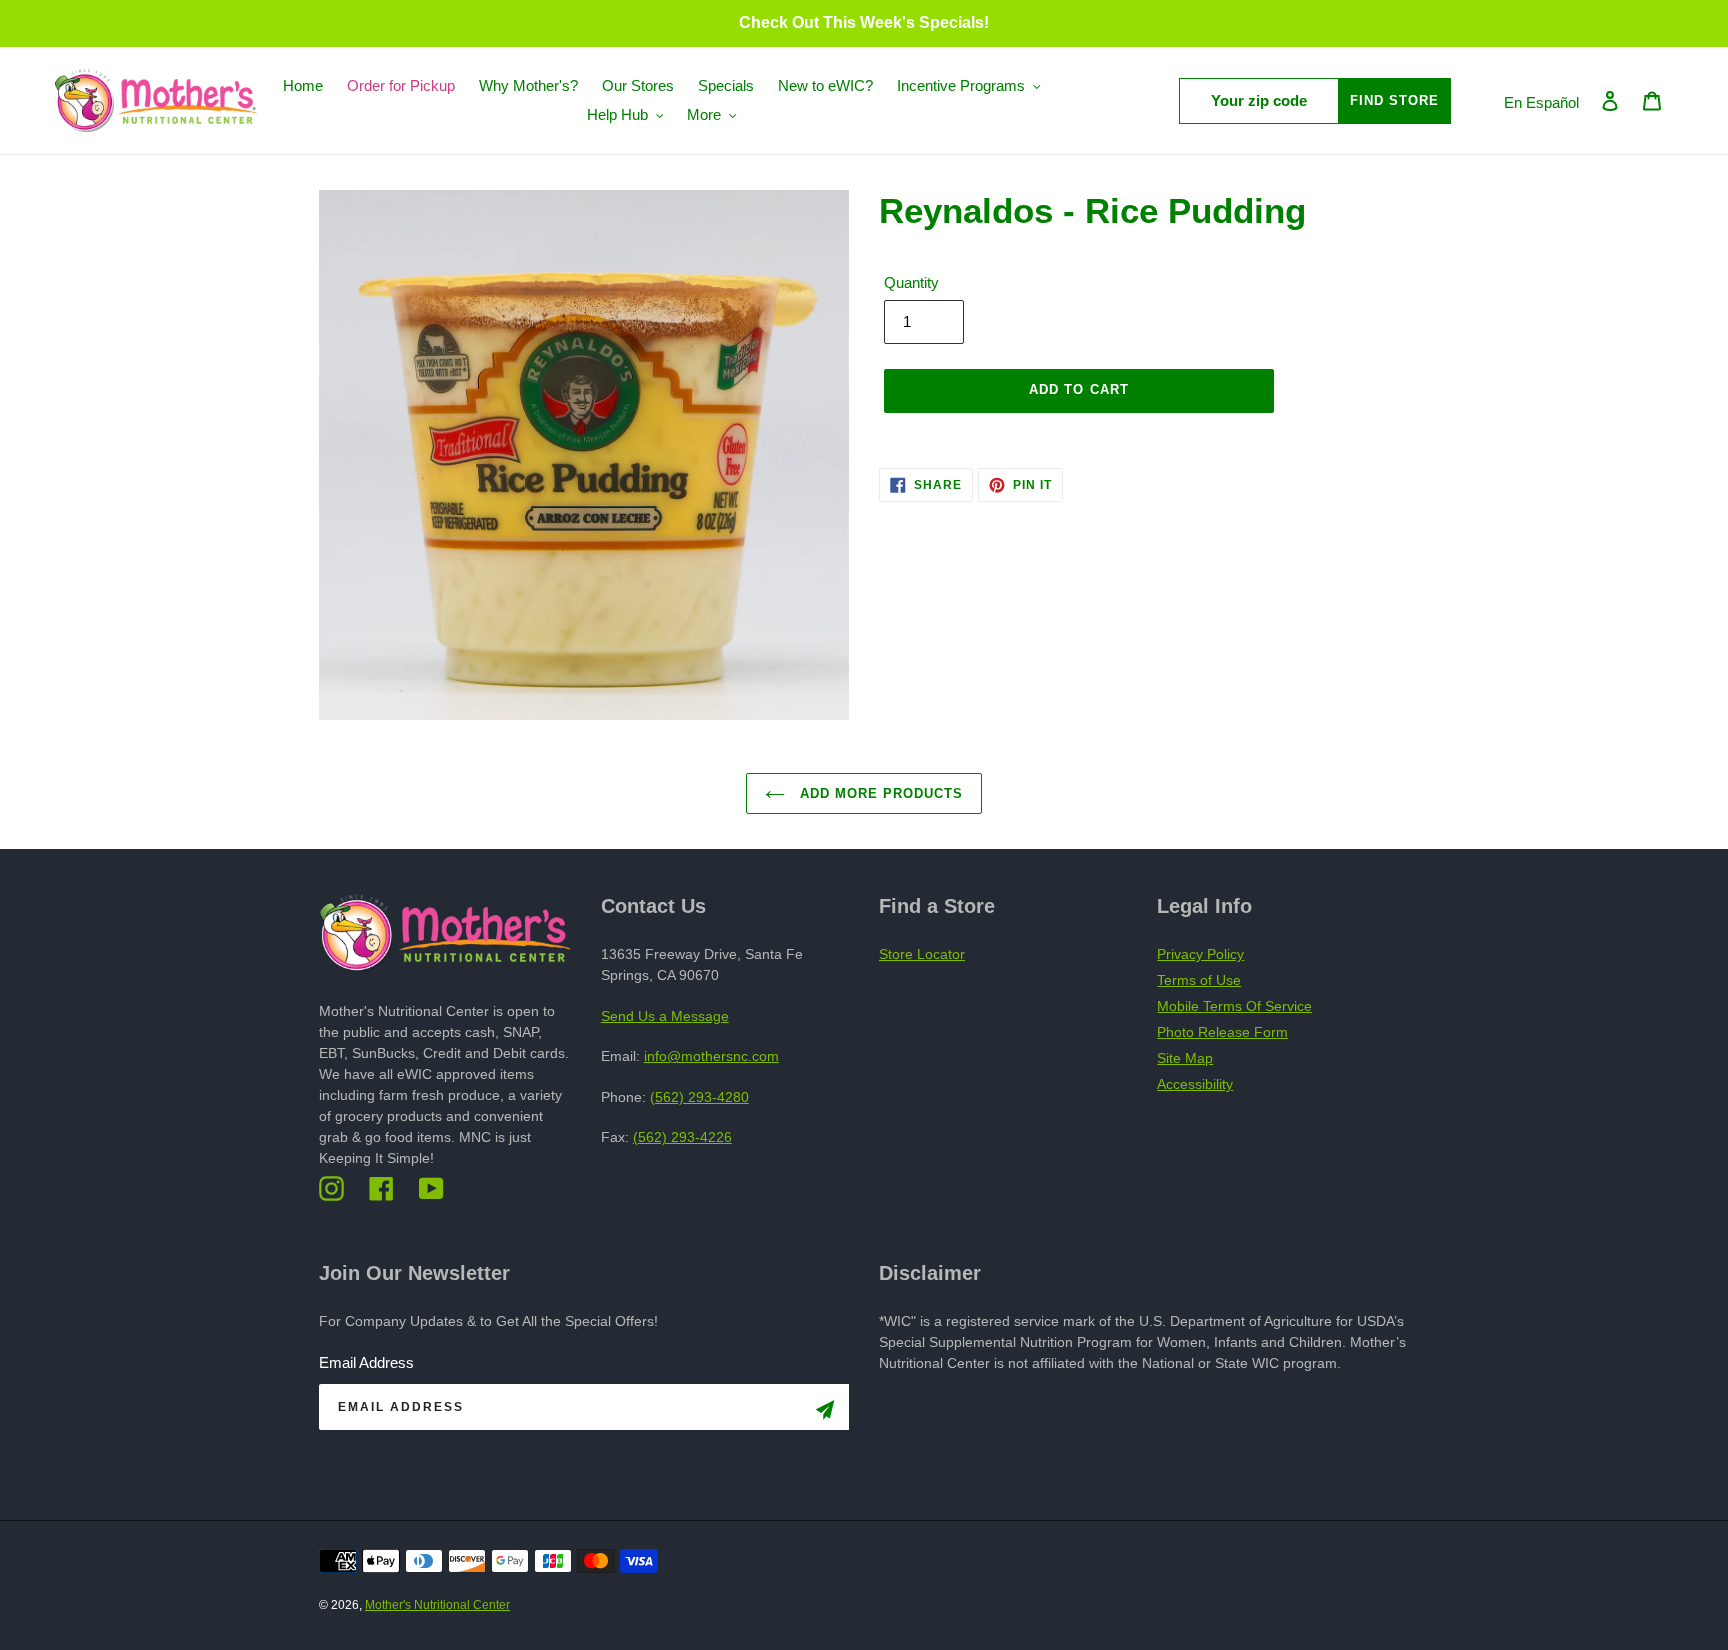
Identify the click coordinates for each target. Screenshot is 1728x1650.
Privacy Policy (1200, 954)
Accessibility (1195, 1084)
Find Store (1394, 100)
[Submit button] (825, 1413)
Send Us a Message (665, 1016)
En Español (1541, 102)
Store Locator (922, 954)
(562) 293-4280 (699, 1097)
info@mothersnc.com (711, 1056)
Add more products (879, 793)
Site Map (1185, 1058)
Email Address (366, 1362)
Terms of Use (1199, 980)
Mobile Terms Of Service (1234, 1006)
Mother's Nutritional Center (437, 1605)
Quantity (911, 282)
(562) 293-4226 (682, 1137)
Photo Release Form (1222, 1032)
